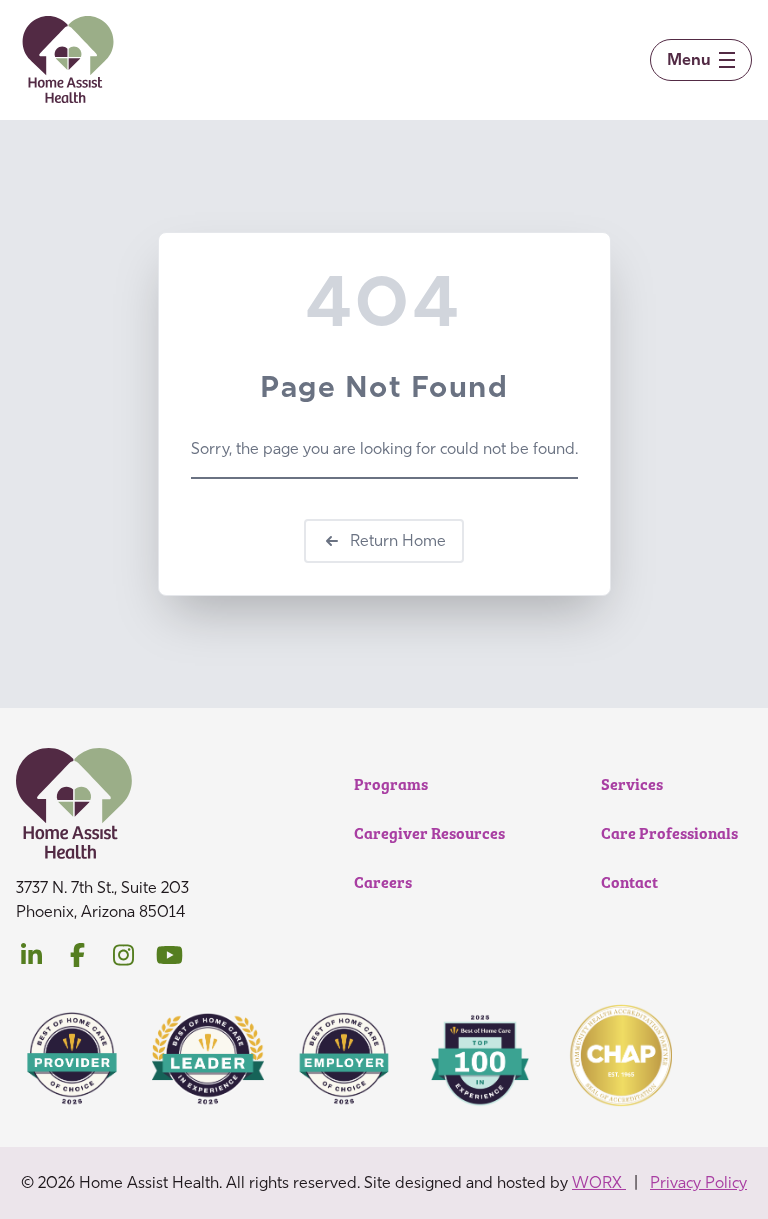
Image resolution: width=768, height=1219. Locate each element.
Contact (629, 881)
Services (632, 783)
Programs (391, 783)
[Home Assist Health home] (68, 60)
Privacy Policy (698, 1182)
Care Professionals (669, 832)
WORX (599, 1182)
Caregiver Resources (429, 832)
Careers (383, 881)
